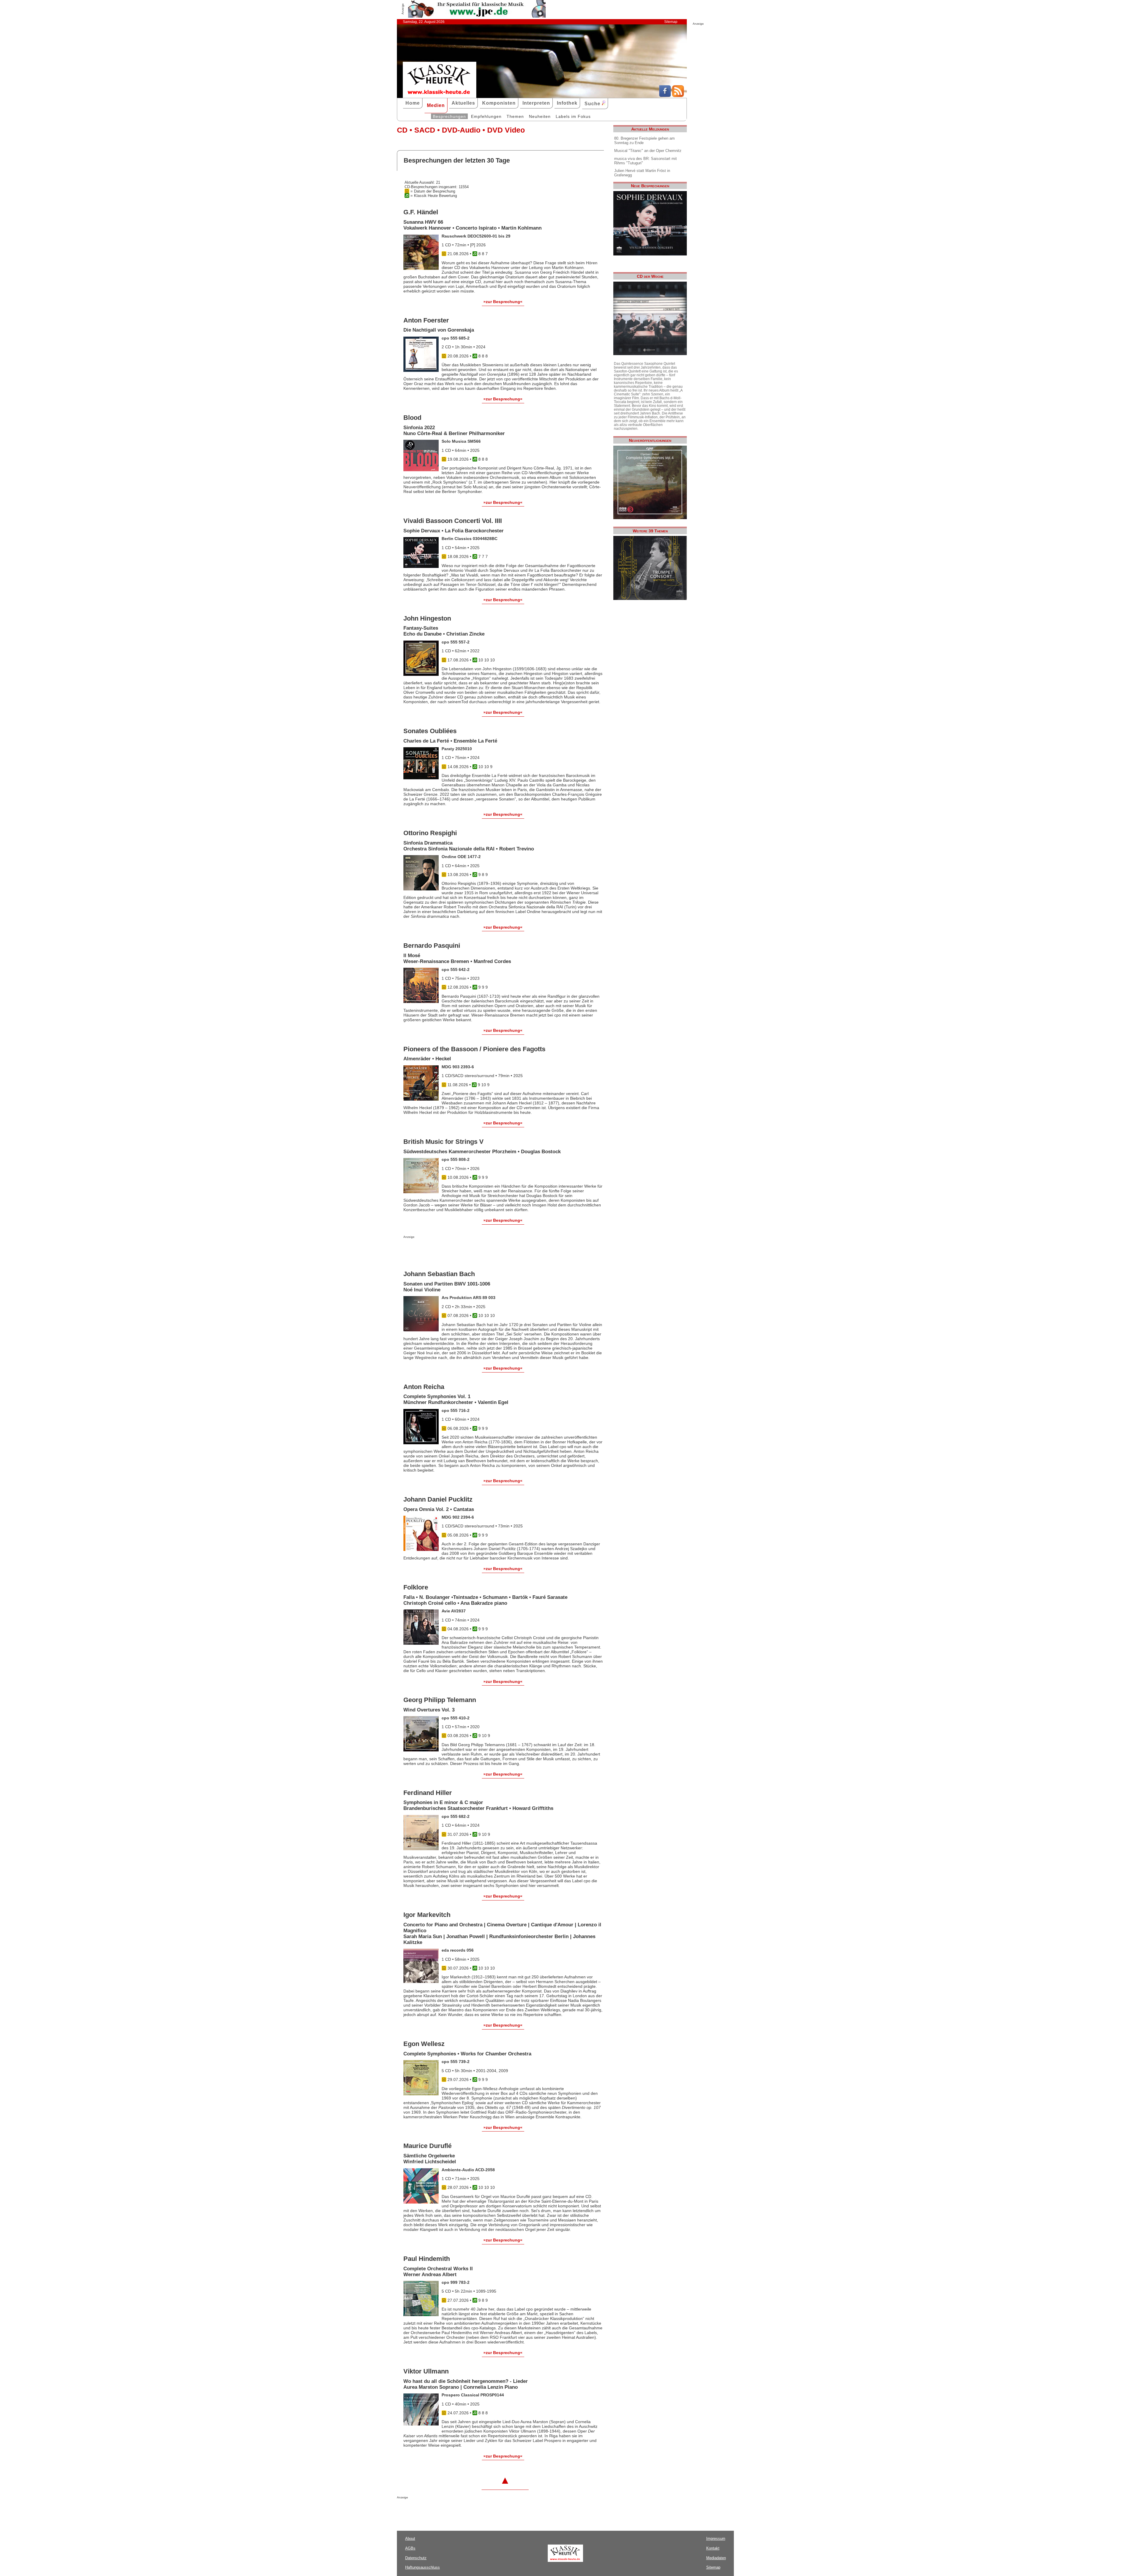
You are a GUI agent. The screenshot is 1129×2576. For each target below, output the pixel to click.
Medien (436, 105)
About (410, 2539)
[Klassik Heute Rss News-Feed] (678, 96)
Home (413, 103)
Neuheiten (540, 116)
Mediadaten (716, 2558)
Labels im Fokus (573, 116)
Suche (593, 104)
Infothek (567, 103)
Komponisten (499, 103)
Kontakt (713, 2548)
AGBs (410, 2548)
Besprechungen (449, 116)
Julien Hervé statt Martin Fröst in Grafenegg (642, 173)
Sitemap (671, 22)
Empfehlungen (486, 116)
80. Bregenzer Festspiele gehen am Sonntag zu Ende (644, 141)
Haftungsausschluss (422, 2567)
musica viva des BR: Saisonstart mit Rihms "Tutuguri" (645, 161)
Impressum (716, 2539)
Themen (515, 116)
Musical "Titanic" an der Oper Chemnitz (648, 151)
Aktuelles (463, 103)
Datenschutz (416, 2558)
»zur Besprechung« (503, 302)
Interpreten (536, 103)
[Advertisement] (472, 1250)
